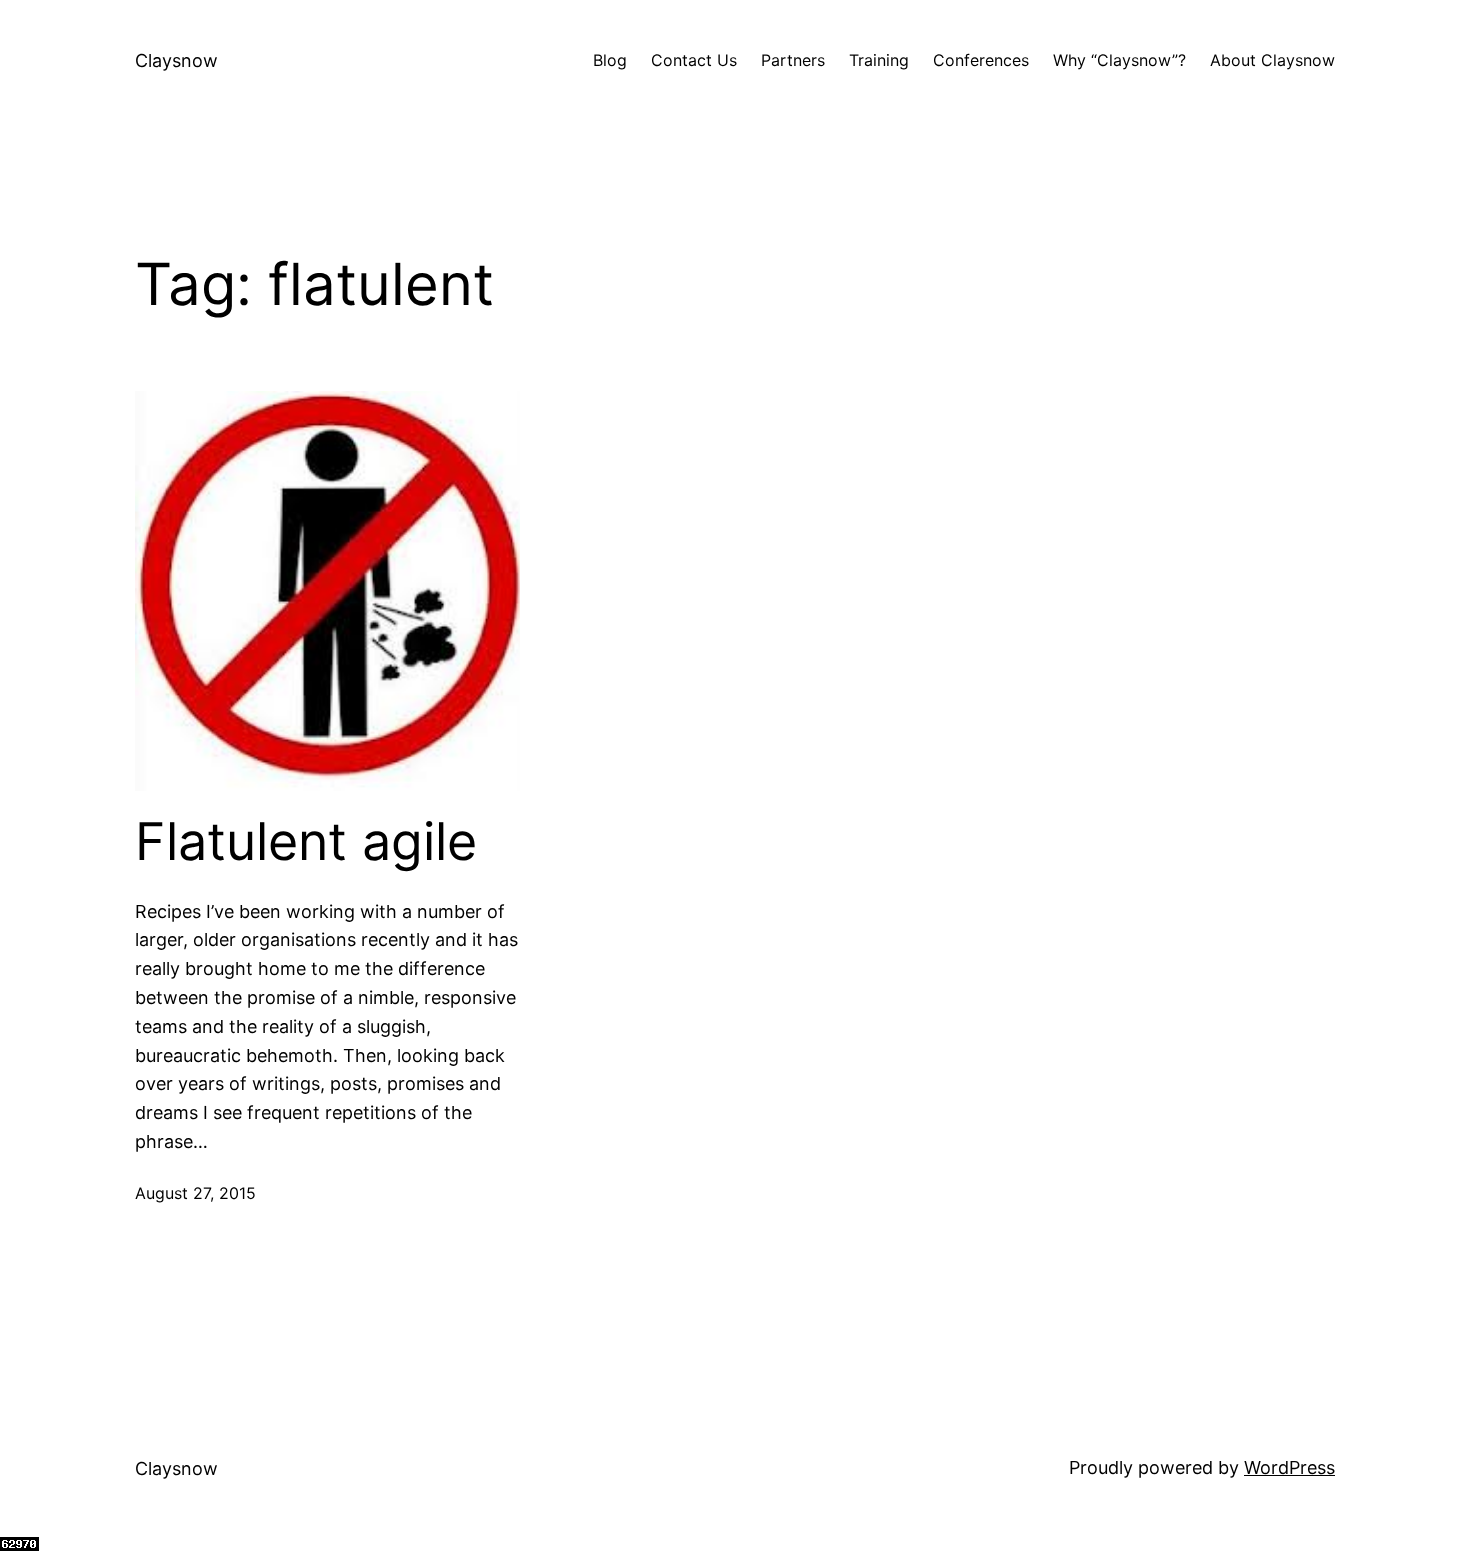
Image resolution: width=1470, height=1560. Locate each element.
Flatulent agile (306, 842)
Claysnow (176, 60)
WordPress (1289, 1467)
